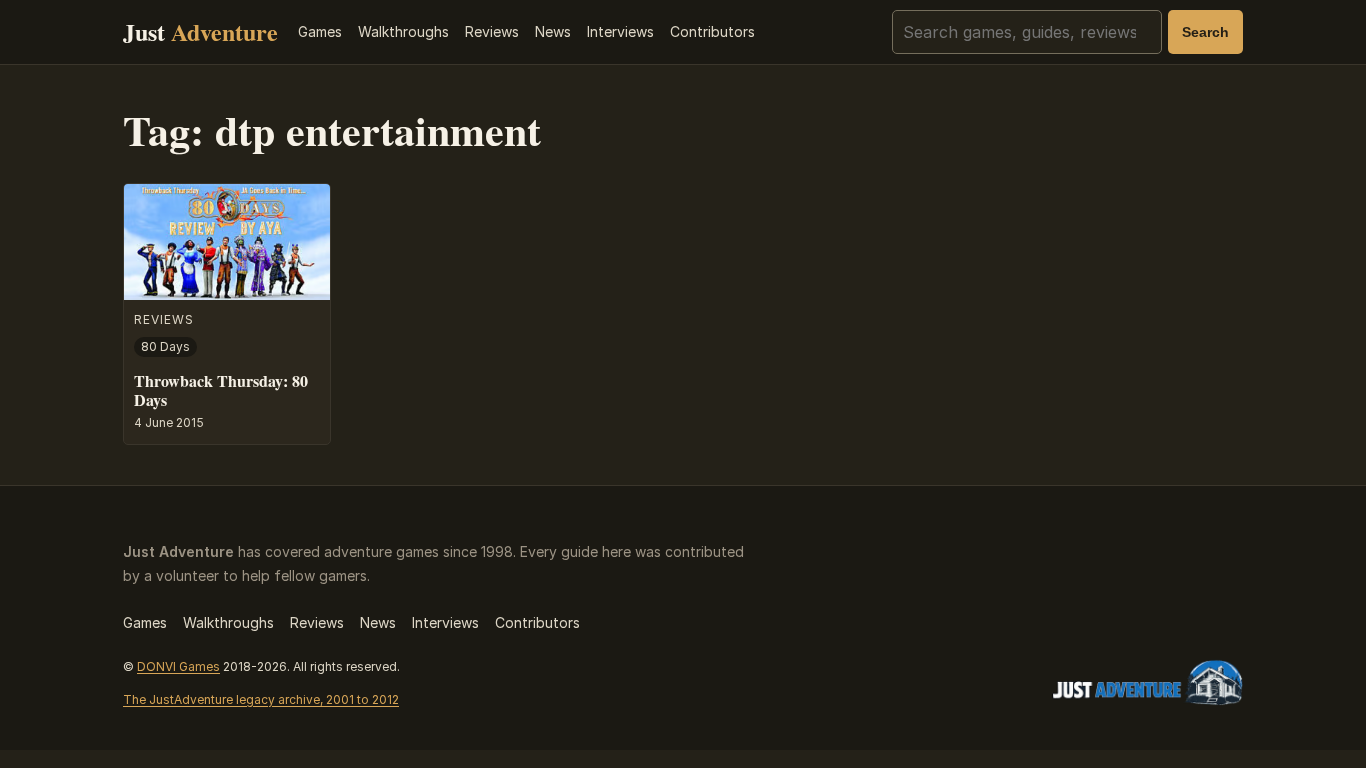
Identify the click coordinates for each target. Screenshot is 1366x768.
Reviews (492, 31)
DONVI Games (178, 666)
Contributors (712, 31)
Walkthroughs (403, 31)
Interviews (620, 31)
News (553, 31)
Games (320, 31)
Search (1205, 32)
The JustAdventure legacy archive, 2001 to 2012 (261, 699)
